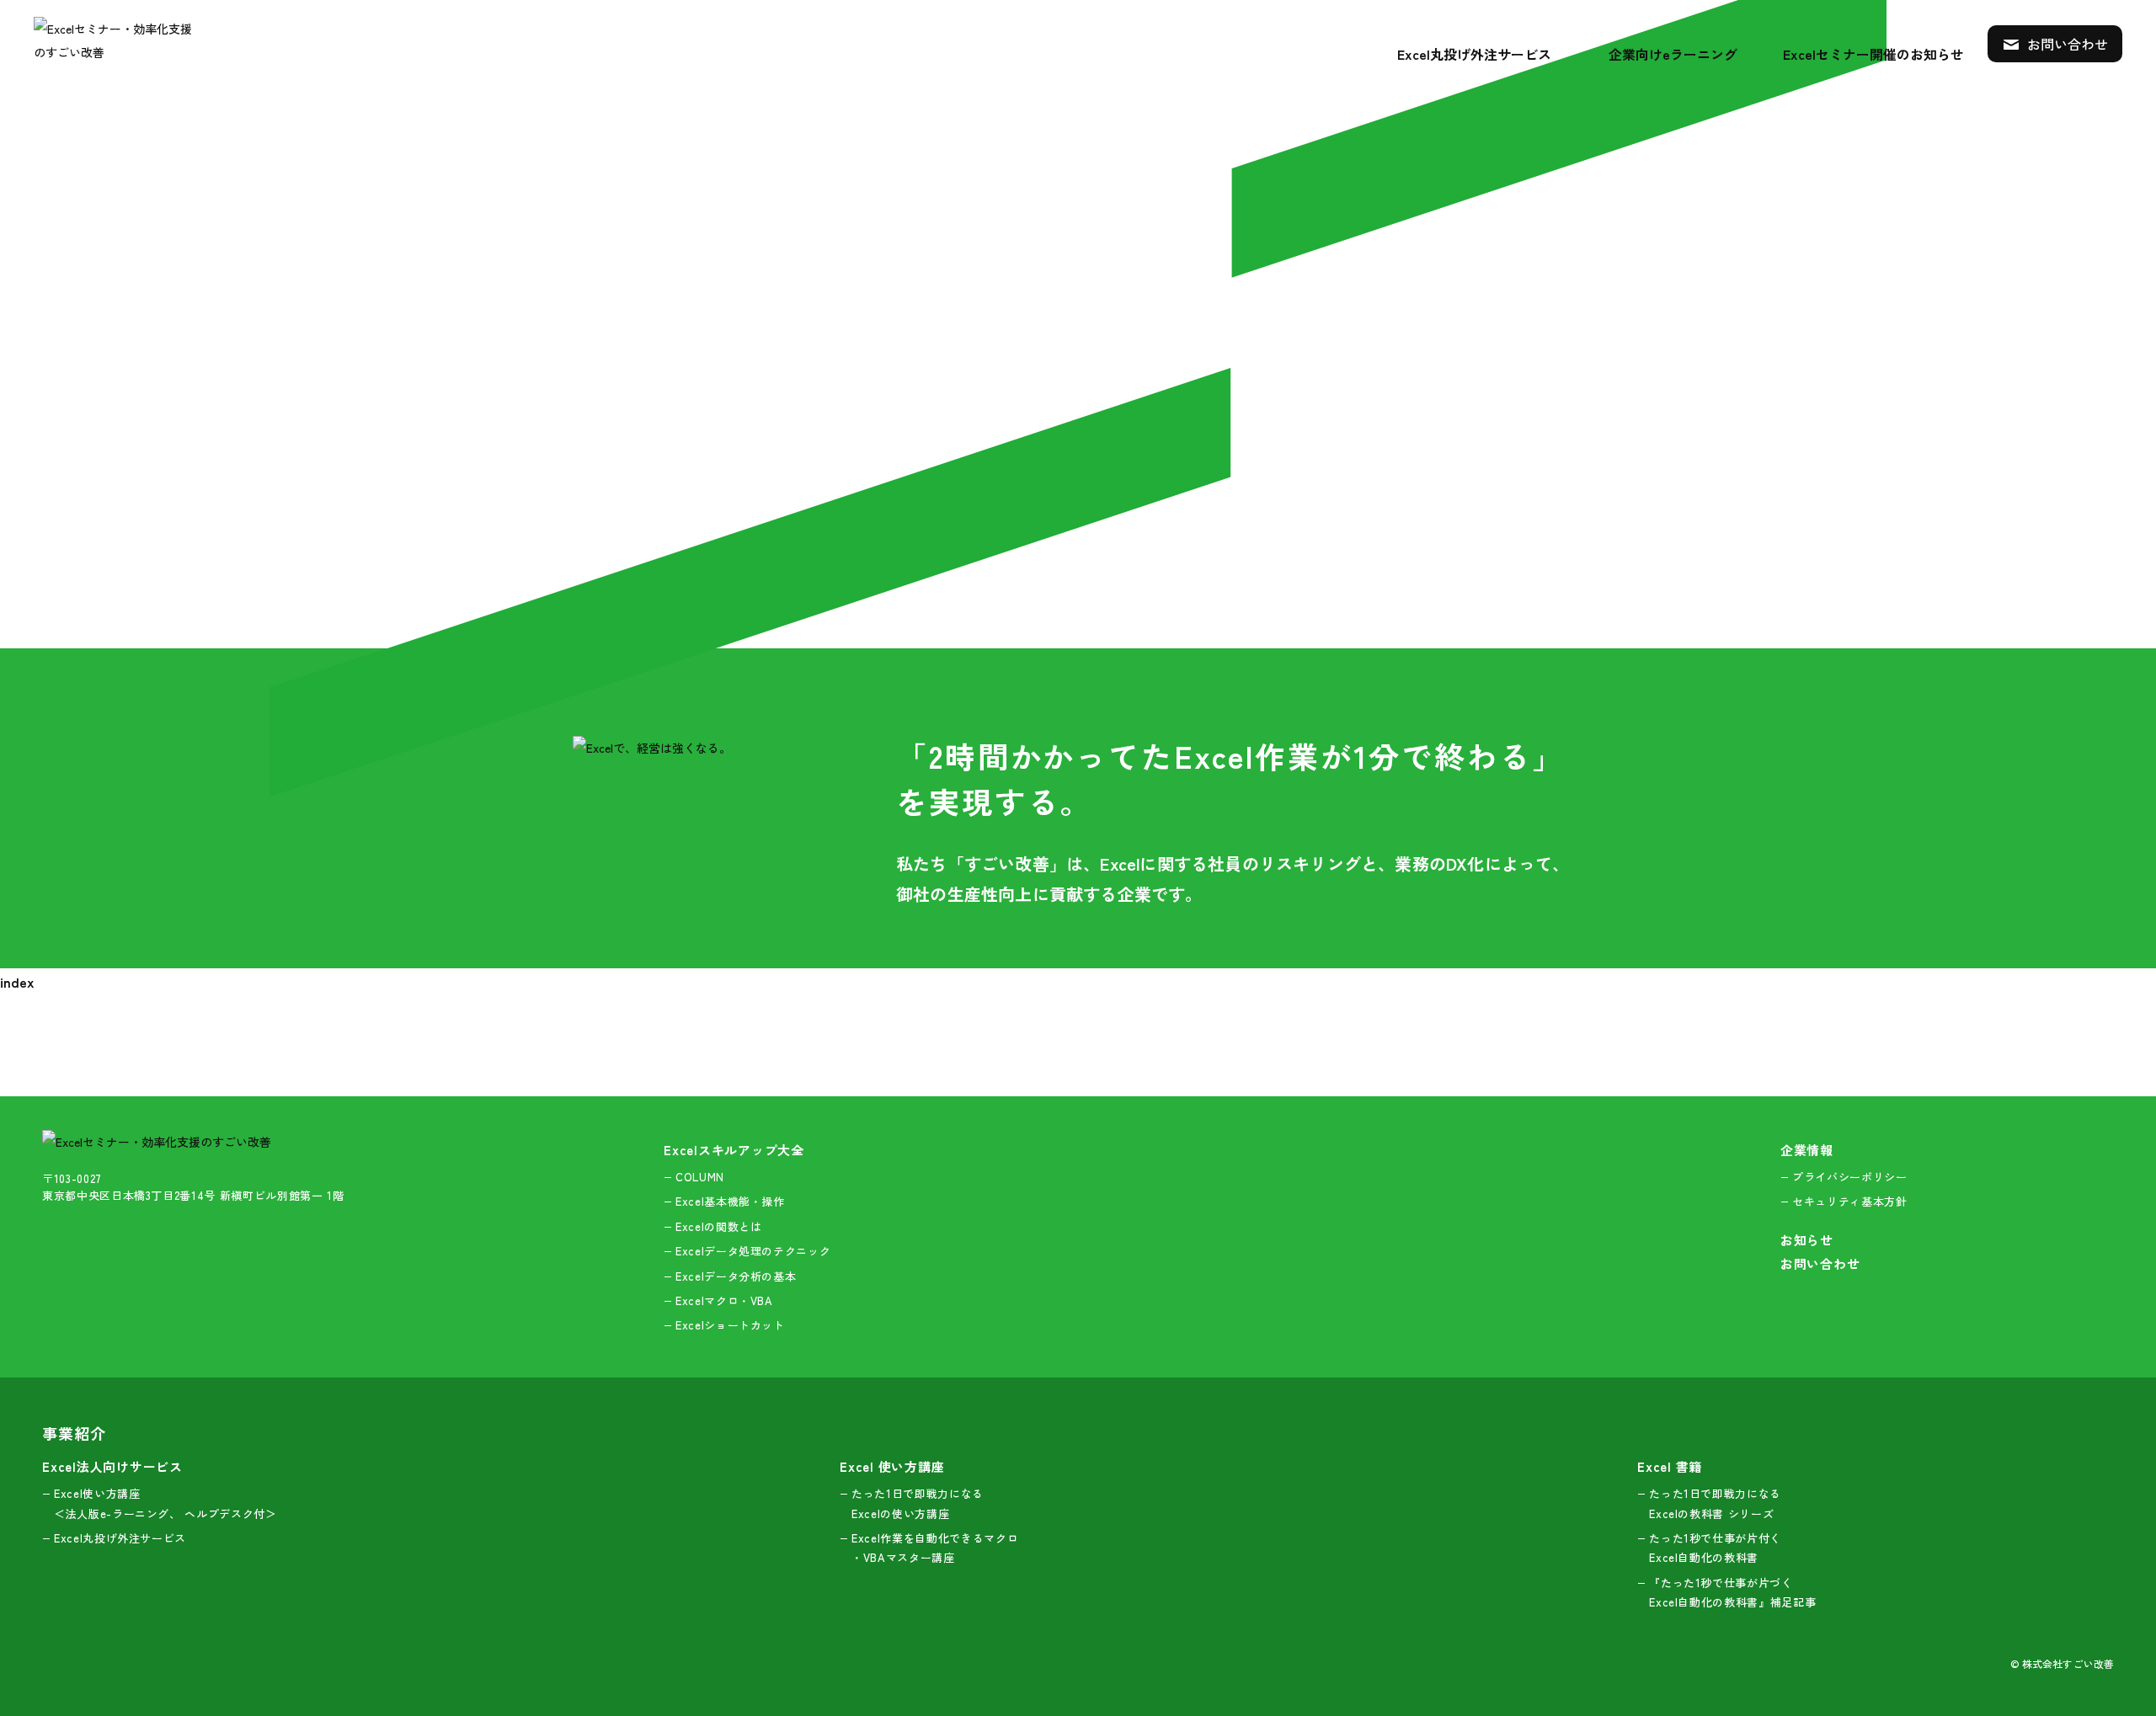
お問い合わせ (2066, 44)
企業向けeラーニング (1673, 54)
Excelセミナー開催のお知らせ (1873, 54)
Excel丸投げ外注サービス (1474, 54)
